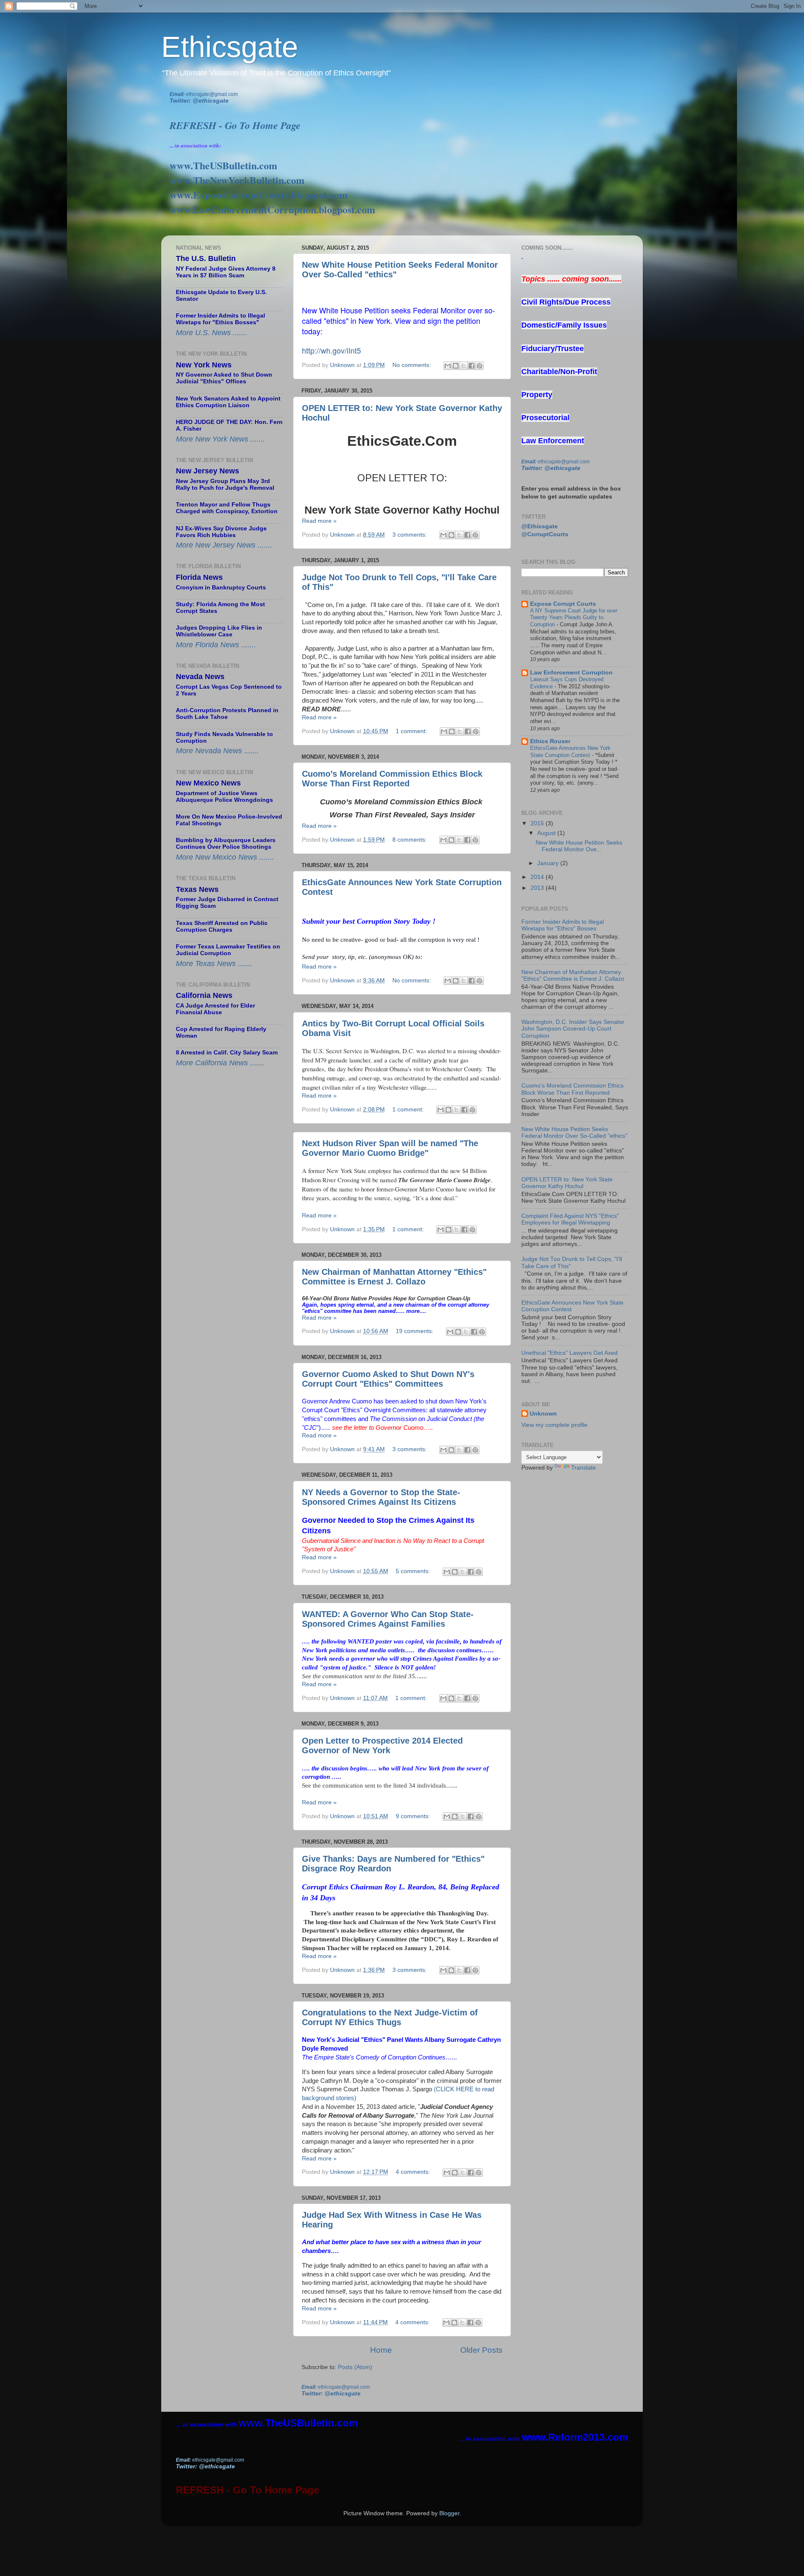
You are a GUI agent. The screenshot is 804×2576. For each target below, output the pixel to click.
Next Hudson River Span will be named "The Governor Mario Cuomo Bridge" (390, 1148)
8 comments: (410, 840)
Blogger (449, 2513)
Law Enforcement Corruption (571, 673)
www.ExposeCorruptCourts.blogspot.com (259, 195)
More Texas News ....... (214, 964)
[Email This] (448, 366)
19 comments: (415, 1331)
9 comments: (414, 1816)
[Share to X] (464, 366)
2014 (538, 877)
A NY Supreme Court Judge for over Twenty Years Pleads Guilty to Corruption (574, 618)
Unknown (543, 1414)
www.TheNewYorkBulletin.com (237, 180)
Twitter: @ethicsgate (199, 101)
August (547, 833)
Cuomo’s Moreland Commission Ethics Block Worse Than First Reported (392, 779)
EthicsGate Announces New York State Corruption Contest (570, 752)
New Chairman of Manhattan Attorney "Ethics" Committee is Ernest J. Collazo (394, 1277)
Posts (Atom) (355, 2367)
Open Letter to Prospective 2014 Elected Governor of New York (382, 1745)
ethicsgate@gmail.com (212, 94)
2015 (538, 823)
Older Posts (481, 2350)
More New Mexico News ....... (225, 857)
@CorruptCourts (545, 534)
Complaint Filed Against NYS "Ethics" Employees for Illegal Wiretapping (570, 1219)
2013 (538, 888)
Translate (584, 1468)
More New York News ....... (220, 439)
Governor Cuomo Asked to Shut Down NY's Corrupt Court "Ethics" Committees (388, 1379)
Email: (178, 94)
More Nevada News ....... (217, 751)
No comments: (412, 365)
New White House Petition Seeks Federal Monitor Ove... (579, 846)
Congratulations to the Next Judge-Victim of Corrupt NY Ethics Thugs (390, 2017)
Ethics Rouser (550, 741)
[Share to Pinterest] (479, 366)
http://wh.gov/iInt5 (331, 350)
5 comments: (414, 1571)
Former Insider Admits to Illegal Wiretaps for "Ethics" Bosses (563, 925)
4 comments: (414, 2172)
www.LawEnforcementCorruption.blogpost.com (272, 209)
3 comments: (410, 535)
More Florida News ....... (216, 645)
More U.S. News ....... (212, 333)
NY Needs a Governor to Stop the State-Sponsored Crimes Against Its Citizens (381, 1497)
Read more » (319, 521)
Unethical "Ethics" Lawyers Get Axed (569, 1353)
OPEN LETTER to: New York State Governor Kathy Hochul (567, 1183)
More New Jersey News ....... (224, 545)
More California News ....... (220, 1063)
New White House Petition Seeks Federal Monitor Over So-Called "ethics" (574, 1133)
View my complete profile (554, 1425)
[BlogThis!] (456, 366)
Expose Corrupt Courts (563, 604)
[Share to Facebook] (472, 366)
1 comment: (412, 731)
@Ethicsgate (540, 526)
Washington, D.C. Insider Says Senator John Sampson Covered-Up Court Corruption (573, 1029)
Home (381, 2350)
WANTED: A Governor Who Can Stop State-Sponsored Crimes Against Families (388, 1619)
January (549, 863)
